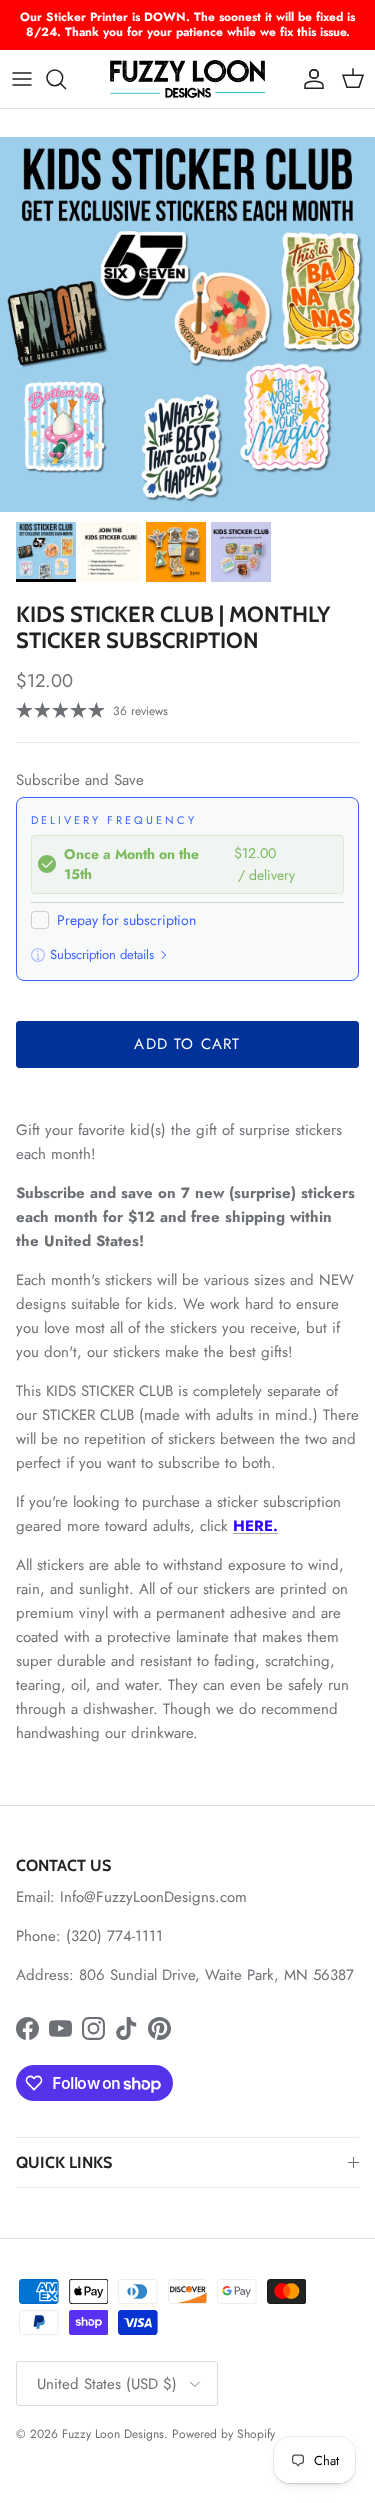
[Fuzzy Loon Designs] (187, 79)
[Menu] (22, 79)
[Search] (66, 79)
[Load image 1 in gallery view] (187, 324)
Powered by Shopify (223, 2434)
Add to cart (187, 1044)
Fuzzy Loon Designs (113, 2434)
